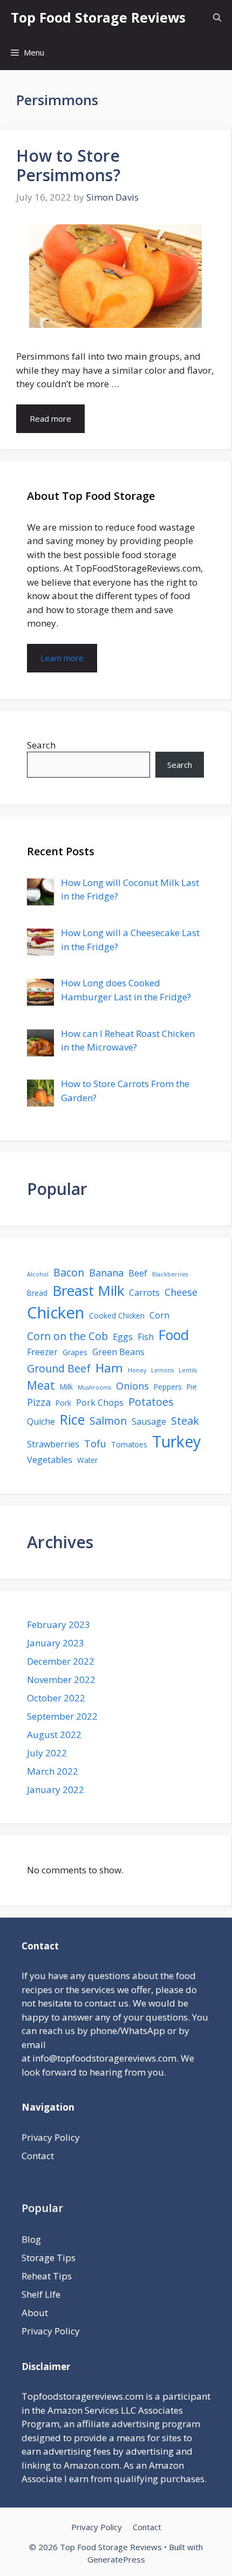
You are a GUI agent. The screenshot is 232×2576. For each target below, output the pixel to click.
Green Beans (118, 1352)
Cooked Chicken (117, 1316)
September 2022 (62, 1716)
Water (87, 1460)
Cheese (181, 1292)
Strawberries (53, 1444)
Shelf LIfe (41, 2294)
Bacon (69, 1272)
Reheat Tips (47, 2276)
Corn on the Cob (67, 1336)
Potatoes (151, 1402)
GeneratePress (116, 2559)
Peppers (168, 1387)
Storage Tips (49, 2258)
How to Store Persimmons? (68, 165)
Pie (192, 1387)
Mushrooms (94, 1387)
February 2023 (59, 1624)
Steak (185, 1421)
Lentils (188, 1370)
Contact (38, 2156)
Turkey (176, 1441)
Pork (63, 1403)
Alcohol (38, 1274)
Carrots (144, 1293)
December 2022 (61, 1661)
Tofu (95, 1444)
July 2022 (47, 1753)
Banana (106, 1273)
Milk (66, 1387)
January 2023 (56, 1643)
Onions (132, 1386)
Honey (137, 1370)
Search (41, 745)
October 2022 (56, 1698)
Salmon (108, 1421)
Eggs (123, 1337)
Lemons (162, 1370)
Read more (50, 418)
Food (174, 1335)
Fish (146, 1337)
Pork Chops (100, 1403)
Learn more (62, 658)
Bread (37, 1293)
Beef (138, 1273)
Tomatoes (129, 1444)
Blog (31, 2239)
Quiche (41, 1421)
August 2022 (54, 1734)
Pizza (39, 1402)
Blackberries (170, 1274)
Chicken (56, 1313)
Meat (41, 1385)
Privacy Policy (51, 2137)
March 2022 (53, 1771)
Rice (72, 1419)
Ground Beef (59, 1368)
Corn (159, 1315)
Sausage (149, 1421)
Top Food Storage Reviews (98, 17)
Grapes (75, 1352)
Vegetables (50, 1460)
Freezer (42, 1352)
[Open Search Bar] (217, 18)
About (35, 2313)
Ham (109, 1368)
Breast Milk (88, 1290)
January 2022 (56, 1790)
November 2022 (61, 1679)
